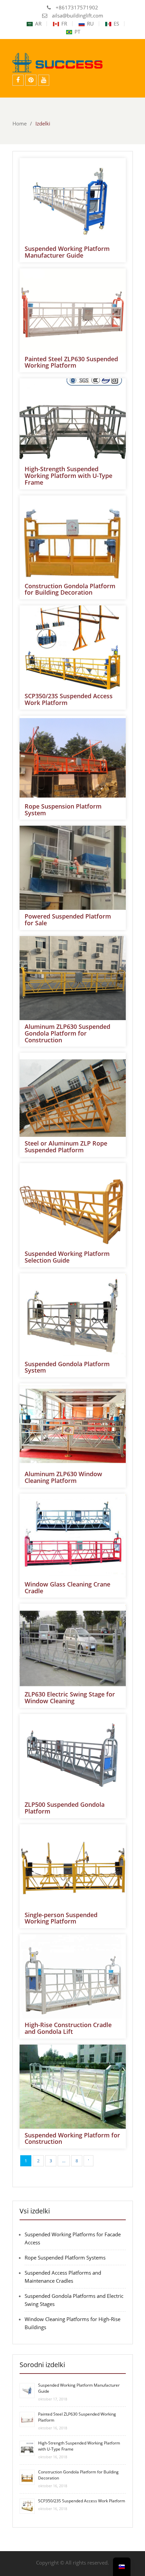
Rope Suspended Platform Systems (65, 2257)
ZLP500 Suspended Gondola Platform (65, 1808)
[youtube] (44, 80)
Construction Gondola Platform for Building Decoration (70, 589)
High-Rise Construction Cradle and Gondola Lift (68, 2028)
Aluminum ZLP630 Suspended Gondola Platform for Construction (67, 1033)
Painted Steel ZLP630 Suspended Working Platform (71, 362)
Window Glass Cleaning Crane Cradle (67, 1588)
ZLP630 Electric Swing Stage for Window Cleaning (70, 1697)
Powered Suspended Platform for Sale (68, 920)
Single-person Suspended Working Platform (61, 1918)
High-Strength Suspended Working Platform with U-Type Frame (68, 476)
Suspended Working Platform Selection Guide (67, 1257)
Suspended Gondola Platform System (67, 1367)
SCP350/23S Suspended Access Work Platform (69, 699)
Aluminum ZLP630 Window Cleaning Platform (63, 1477)
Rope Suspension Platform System (63, 810)
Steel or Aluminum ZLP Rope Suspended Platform (66, 1147)
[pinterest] (31, 80)
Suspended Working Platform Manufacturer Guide (67, 252)
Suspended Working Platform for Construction (72, 2138)
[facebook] (18, 80)
